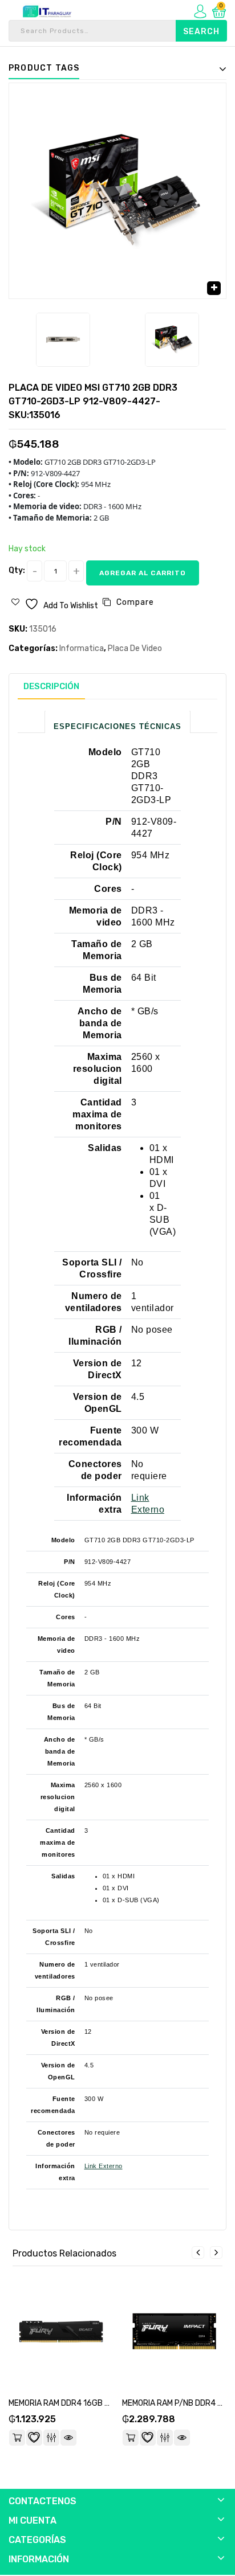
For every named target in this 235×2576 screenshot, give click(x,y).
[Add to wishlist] (34, 2438)
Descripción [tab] (51, 686)
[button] (214, 288)
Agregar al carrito (143, 573)
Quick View (68, 2438)
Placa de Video (135, 648)
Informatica (82, 648)
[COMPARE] (51, 2438)
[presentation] (198, 2253)
